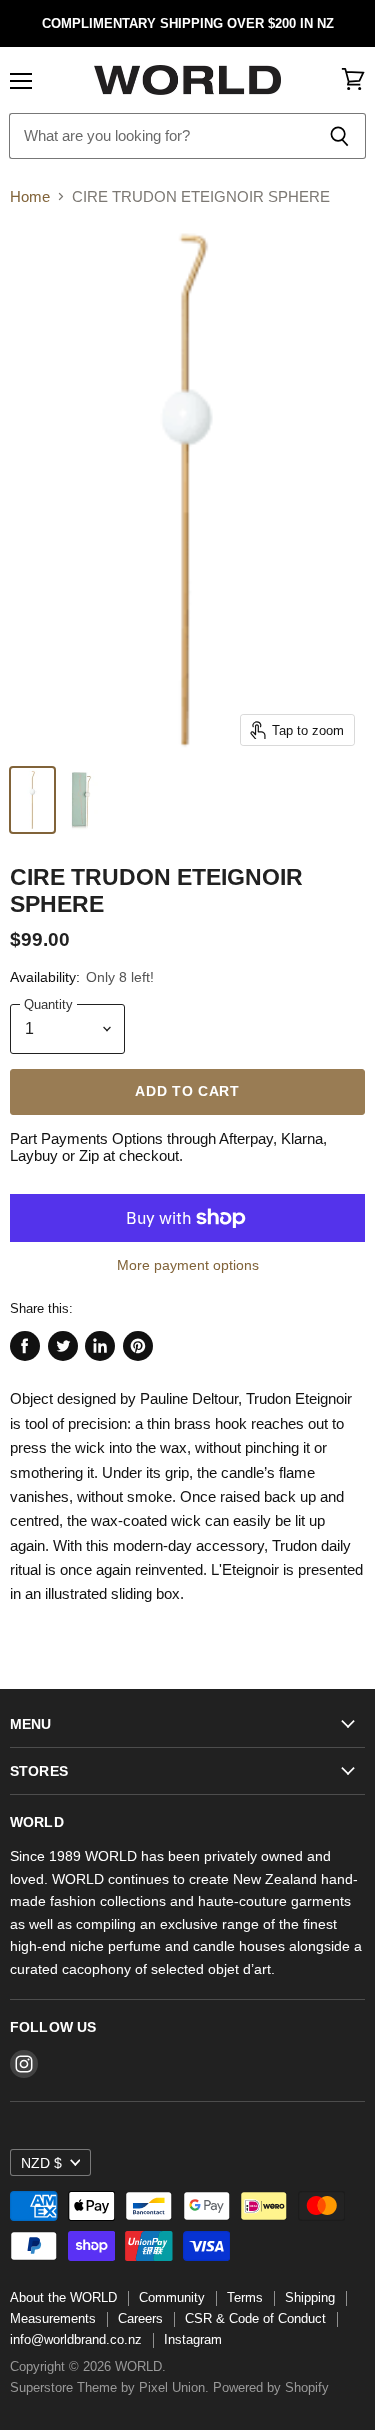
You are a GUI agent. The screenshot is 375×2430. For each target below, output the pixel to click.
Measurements (53, 2318)
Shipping (310, 2297)
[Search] (339, 136)
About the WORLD (63, 2297)
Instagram (193, 2339)
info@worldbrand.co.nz (76, 2339)
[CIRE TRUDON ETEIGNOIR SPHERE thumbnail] (32, 800)
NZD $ (41, 2163)
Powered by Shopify (271, 2387)
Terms (245, 2297)
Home (30, 196)
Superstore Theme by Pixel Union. (109, 2387)
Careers (140, 2318)
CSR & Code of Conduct (255, 2318)
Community (172, 2297)
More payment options (188, 1265)
